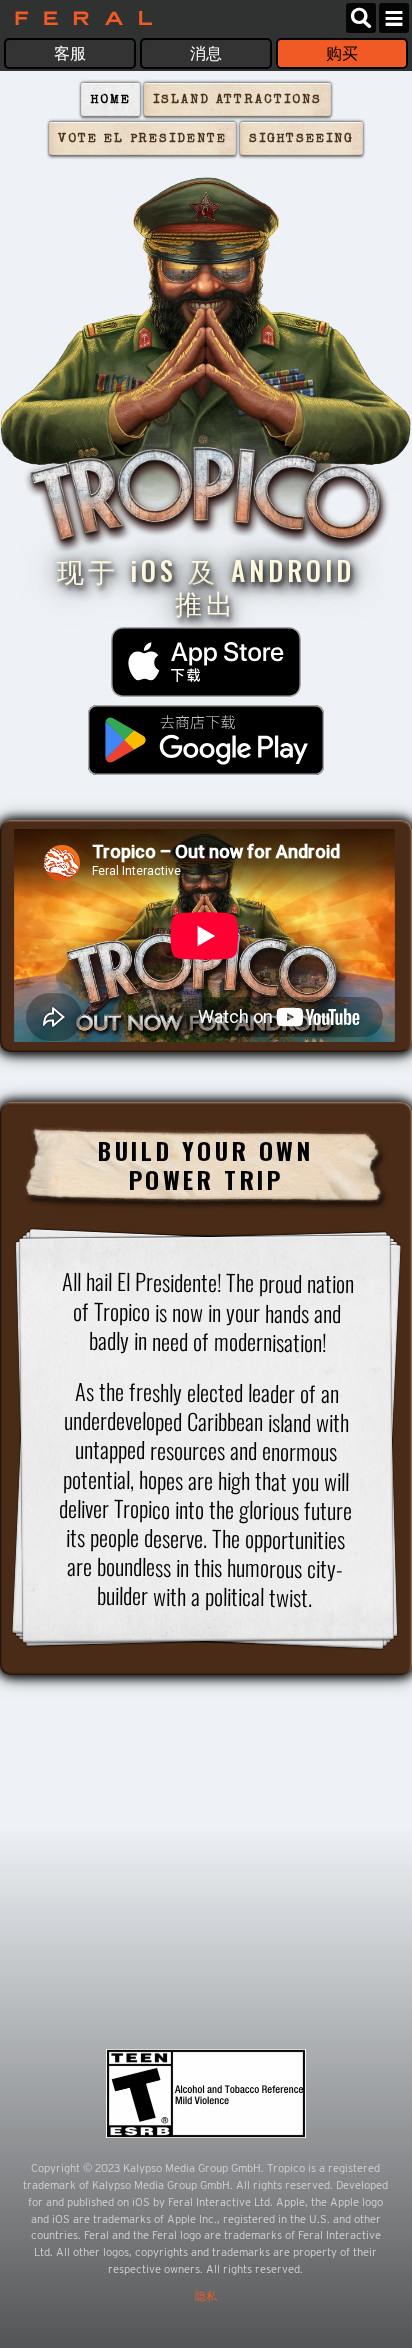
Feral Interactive (78, 18)
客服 (70, 53)
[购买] (206, 662)
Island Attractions (237, 100)
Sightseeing (301, 139)
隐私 (206, 2296)
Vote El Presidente (142, 139)
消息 (206, 53)
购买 (342, 53)
